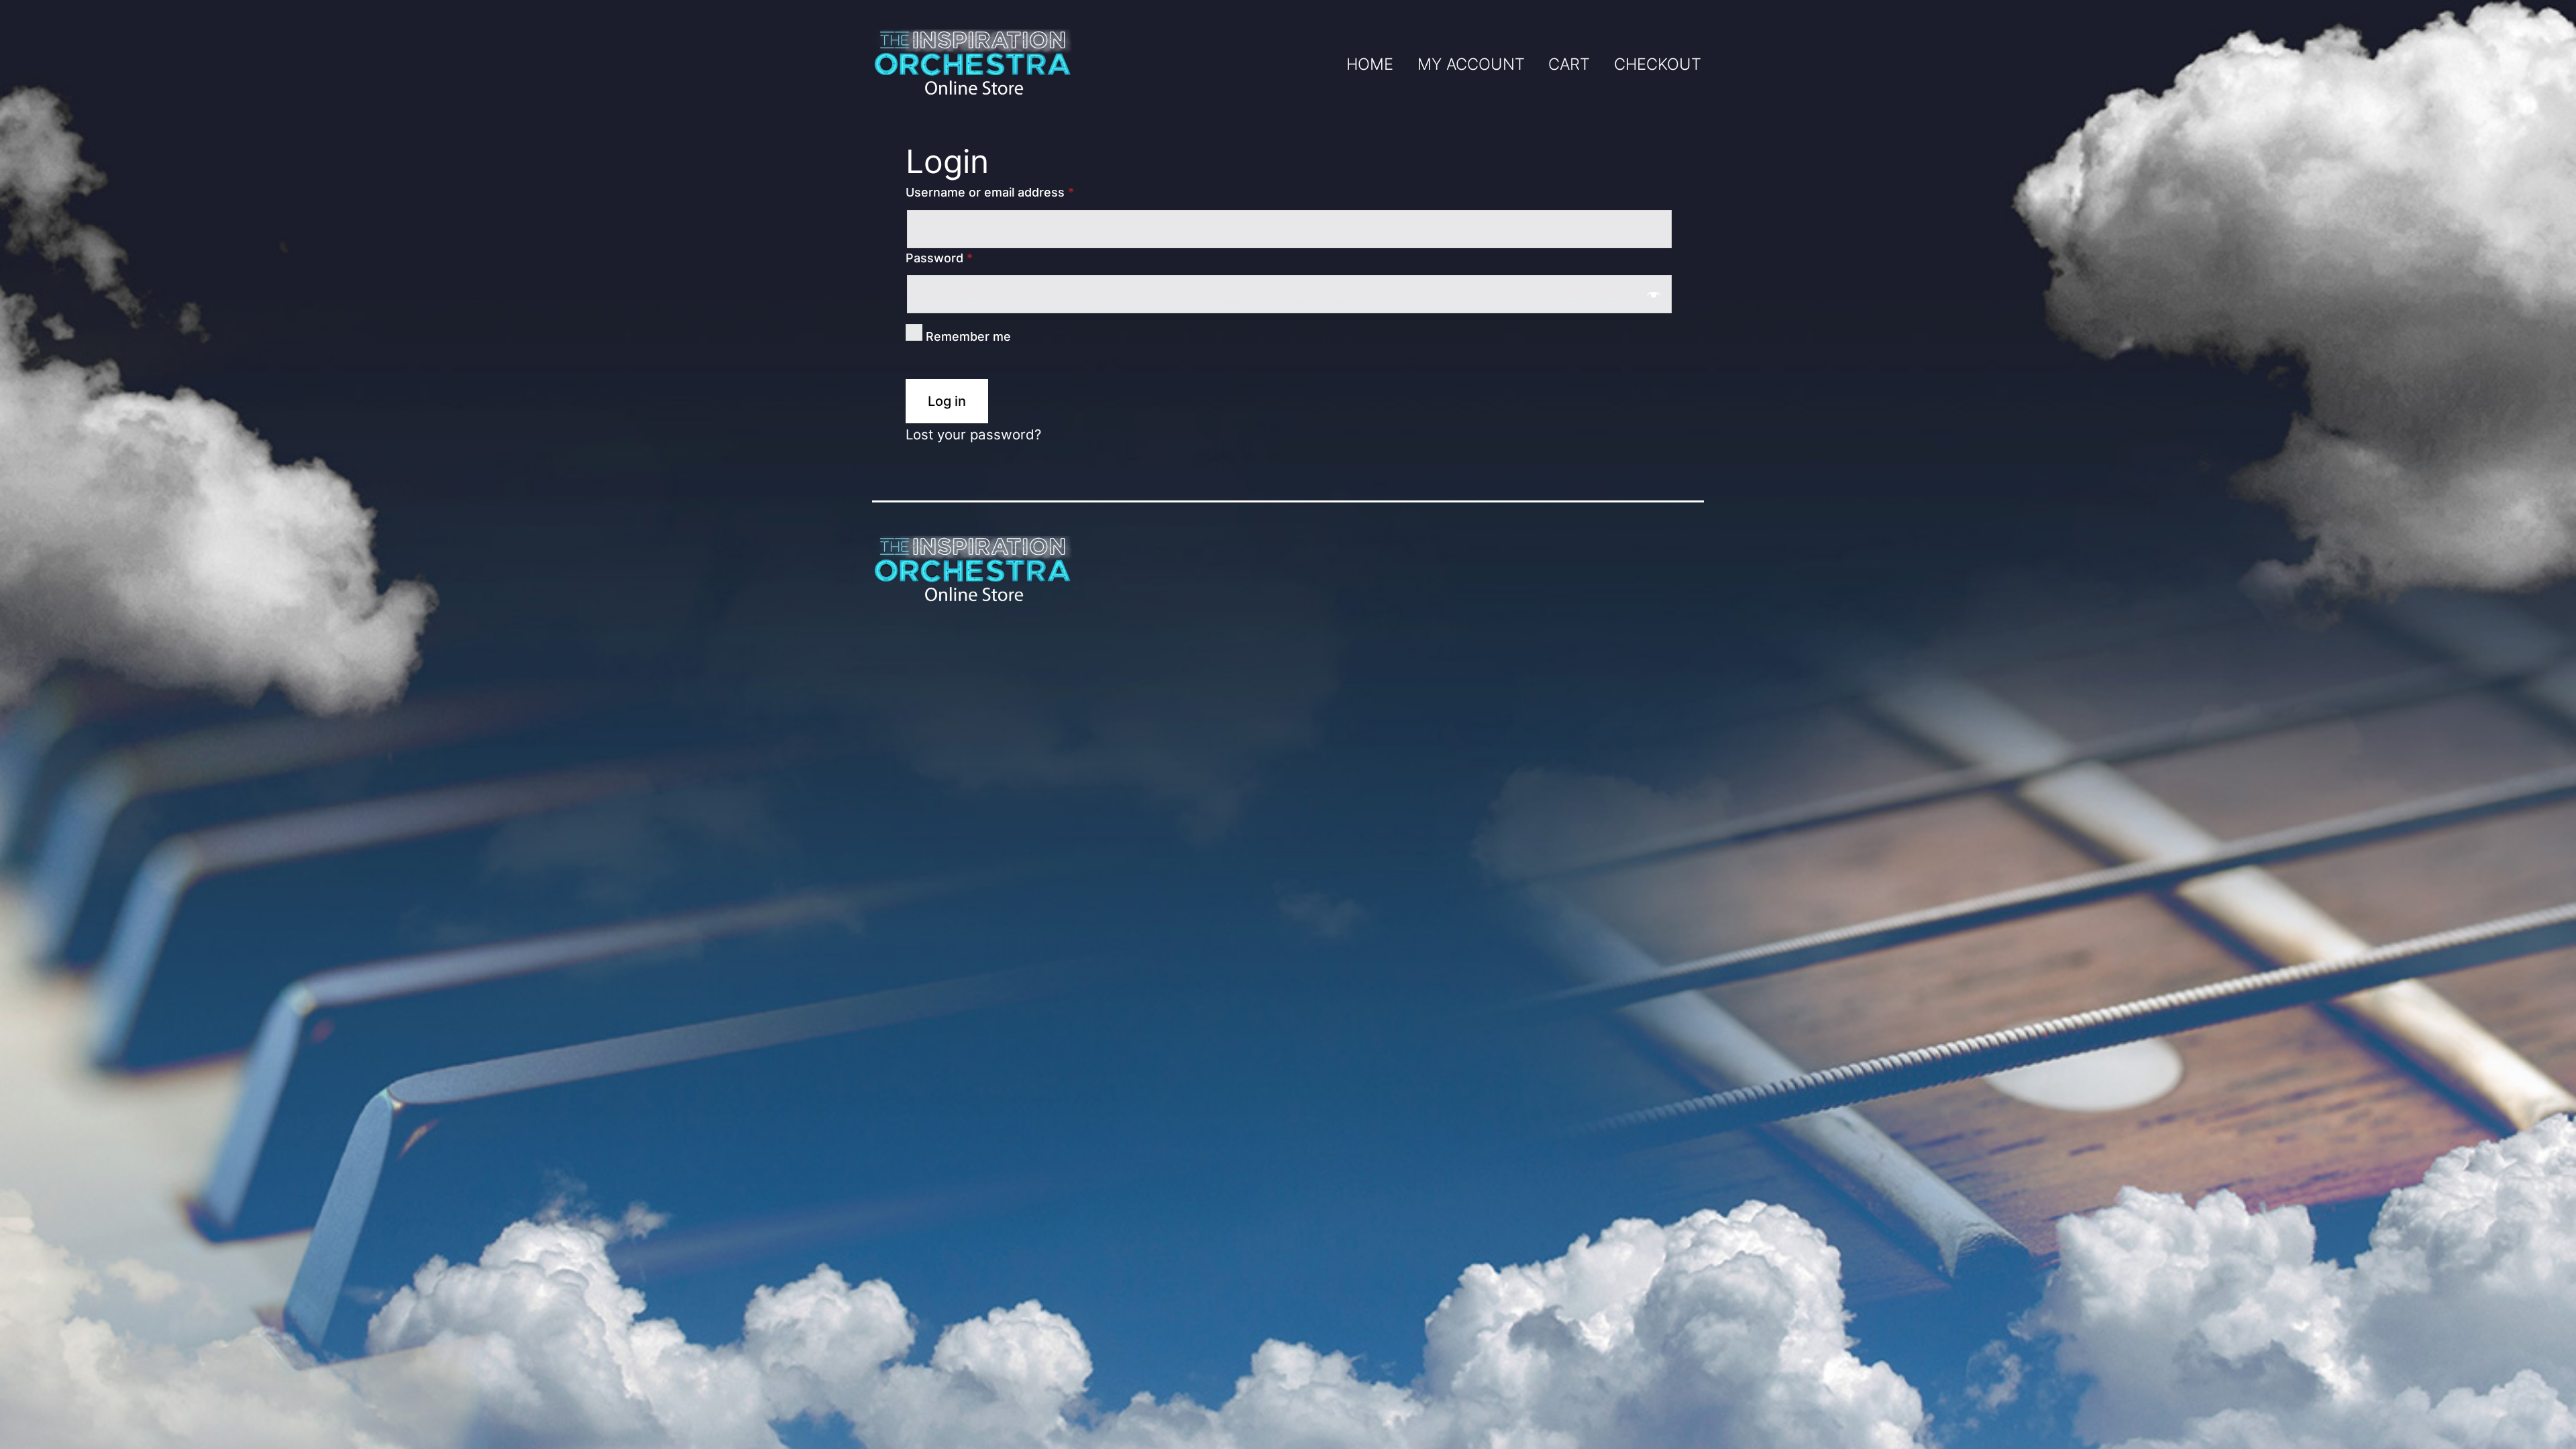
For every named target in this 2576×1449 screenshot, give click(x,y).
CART (1569, 64)
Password (939, 258)
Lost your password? (973, 434)
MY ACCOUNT (1471, 64)
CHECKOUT (1658, 64)
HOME (1370, 64)
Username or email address (990, 192)
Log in (947, 401)
